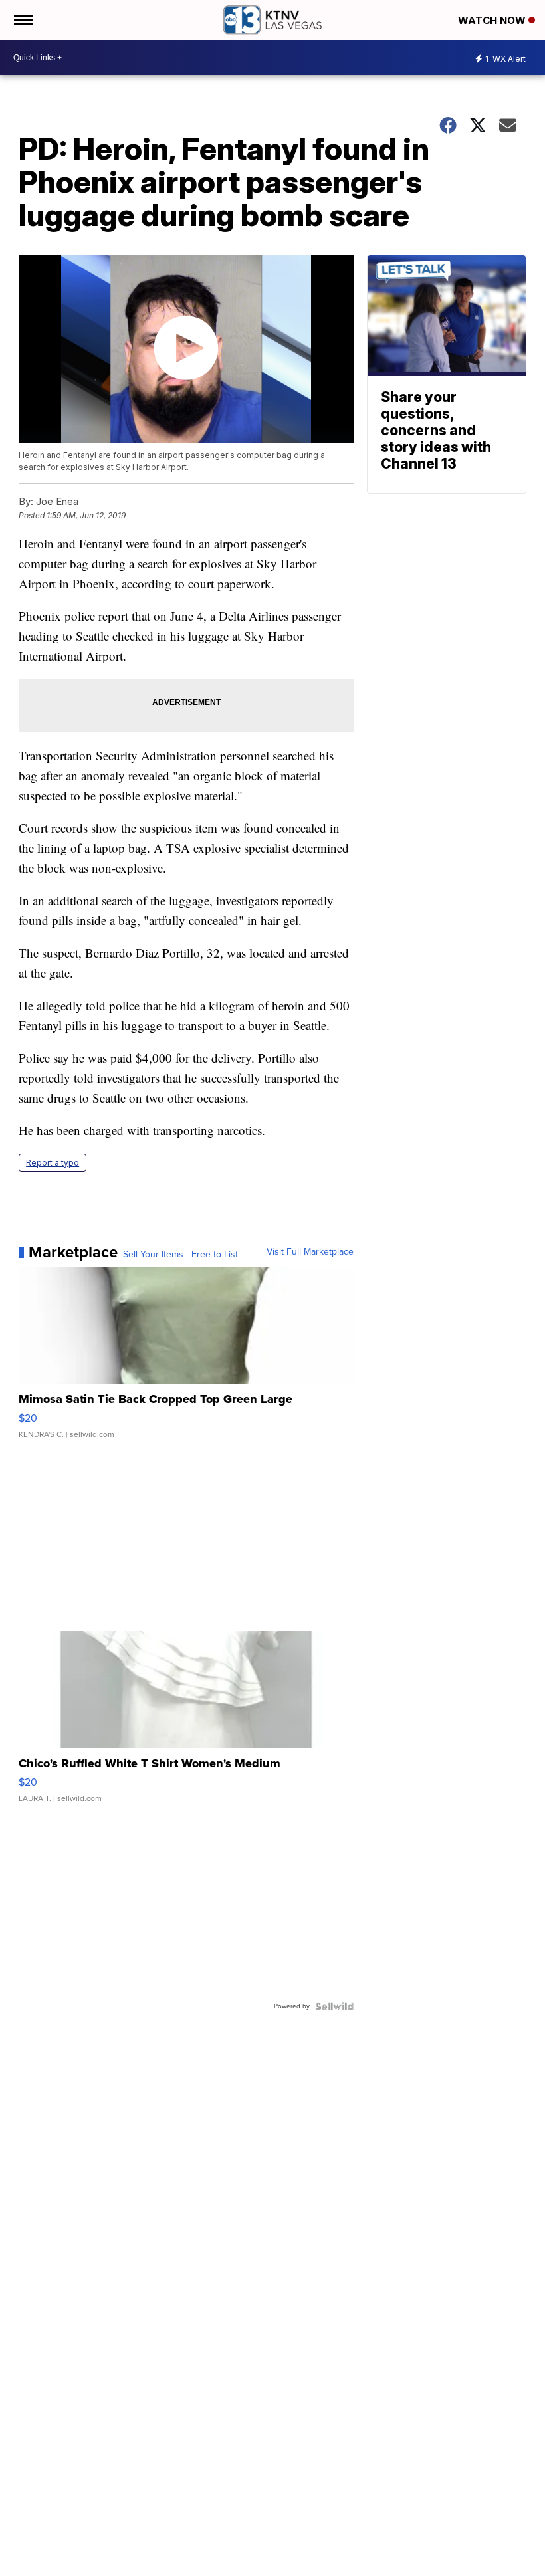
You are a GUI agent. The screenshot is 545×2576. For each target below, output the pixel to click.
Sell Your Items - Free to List (180, 1255)
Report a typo (53, 1163)
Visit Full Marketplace (310, 1252)
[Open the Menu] (22, 20)
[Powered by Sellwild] (334, 2006)
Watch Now (493, 20)
